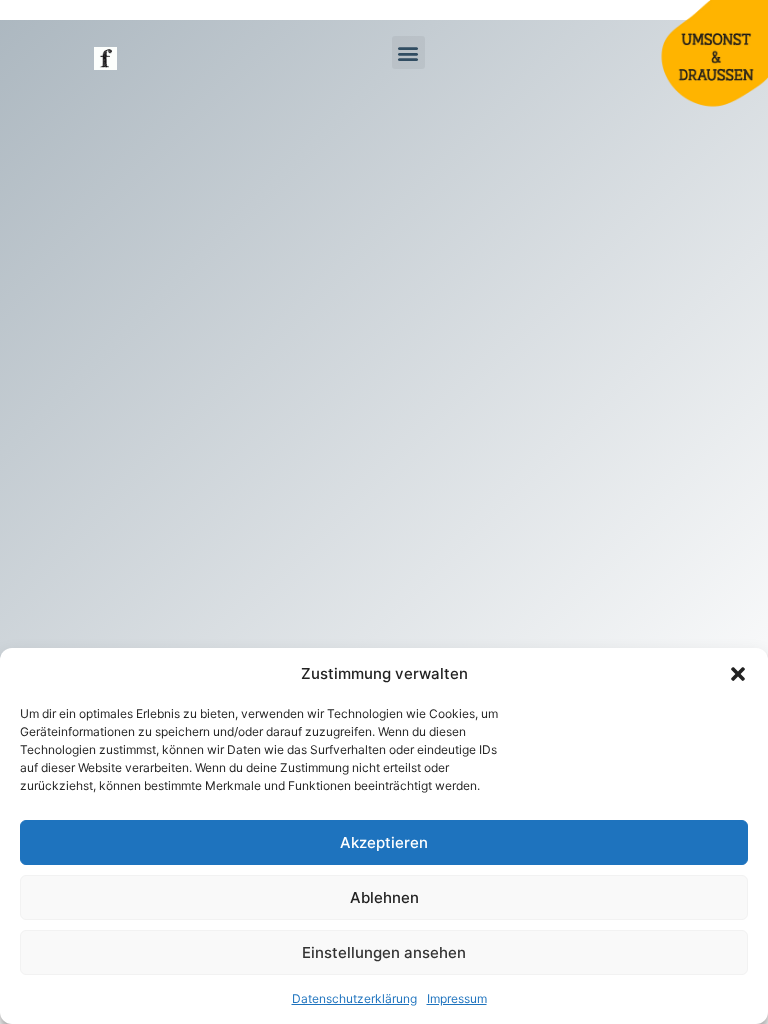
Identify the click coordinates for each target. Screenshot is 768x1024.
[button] (738, 674)
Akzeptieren (384, 842)
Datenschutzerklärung (354, 998)
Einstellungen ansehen (384, 952)
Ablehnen (384, 897)
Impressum (457, 998)
